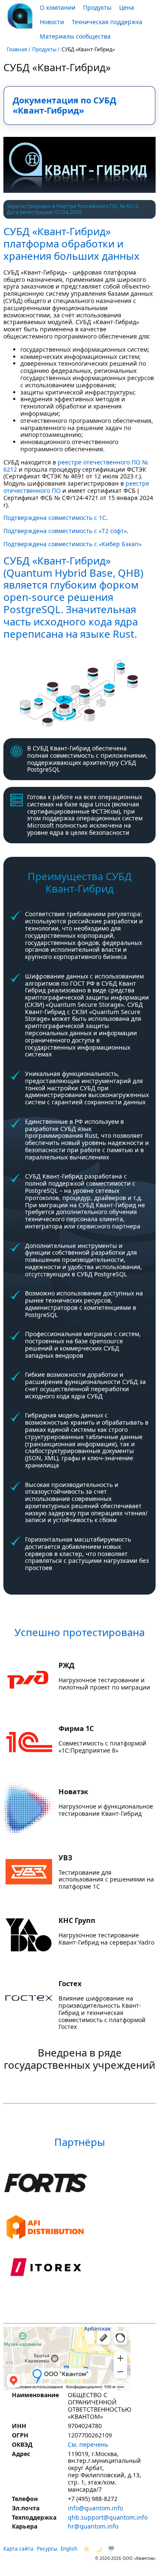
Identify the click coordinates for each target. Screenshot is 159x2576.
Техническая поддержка (107, 22)
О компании (58, 7)
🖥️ (111, 2549)
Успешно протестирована (79, 1632)
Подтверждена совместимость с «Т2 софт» (65, 531)
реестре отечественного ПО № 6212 (76, 466)
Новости (52, 22)
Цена (127, 7)
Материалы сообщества (75, 36)
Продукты (97, 7)
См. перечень (88, 2445)
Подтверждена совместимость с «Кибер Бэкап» (73, 544)
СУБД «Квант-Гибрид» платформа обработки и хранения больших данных (71, 243)
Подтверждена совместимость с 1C (55, 518)
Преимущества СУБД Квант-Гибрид (80, 882)
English (69, 2549)
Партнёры (80, 2142)
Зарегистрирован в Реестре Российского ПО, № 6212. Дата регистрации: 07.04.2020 (73, 210)
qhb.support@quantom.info (108, 2518)
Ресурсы (47, 2549)
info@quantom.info (95, 2508)
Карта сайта (18, 2549)
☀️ (87, 2549)
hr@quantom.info (93, 2527)
